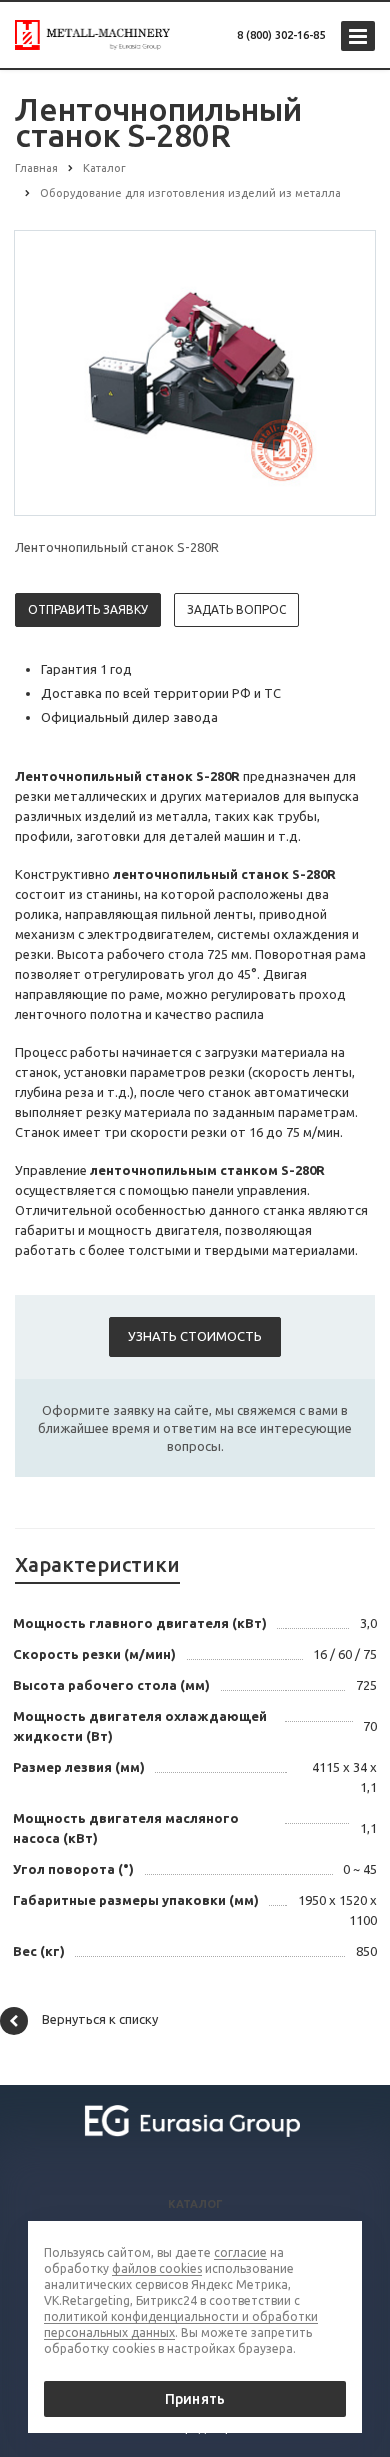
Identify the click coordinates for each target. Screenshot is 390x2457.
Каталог (195, 2204)
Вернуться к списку (100, 2019)
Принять (195, 2399)
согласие (240, 2252)
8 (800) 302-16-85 (281, 35)
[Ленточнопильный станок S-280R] (195, 372)
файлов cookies (157, 2268)
